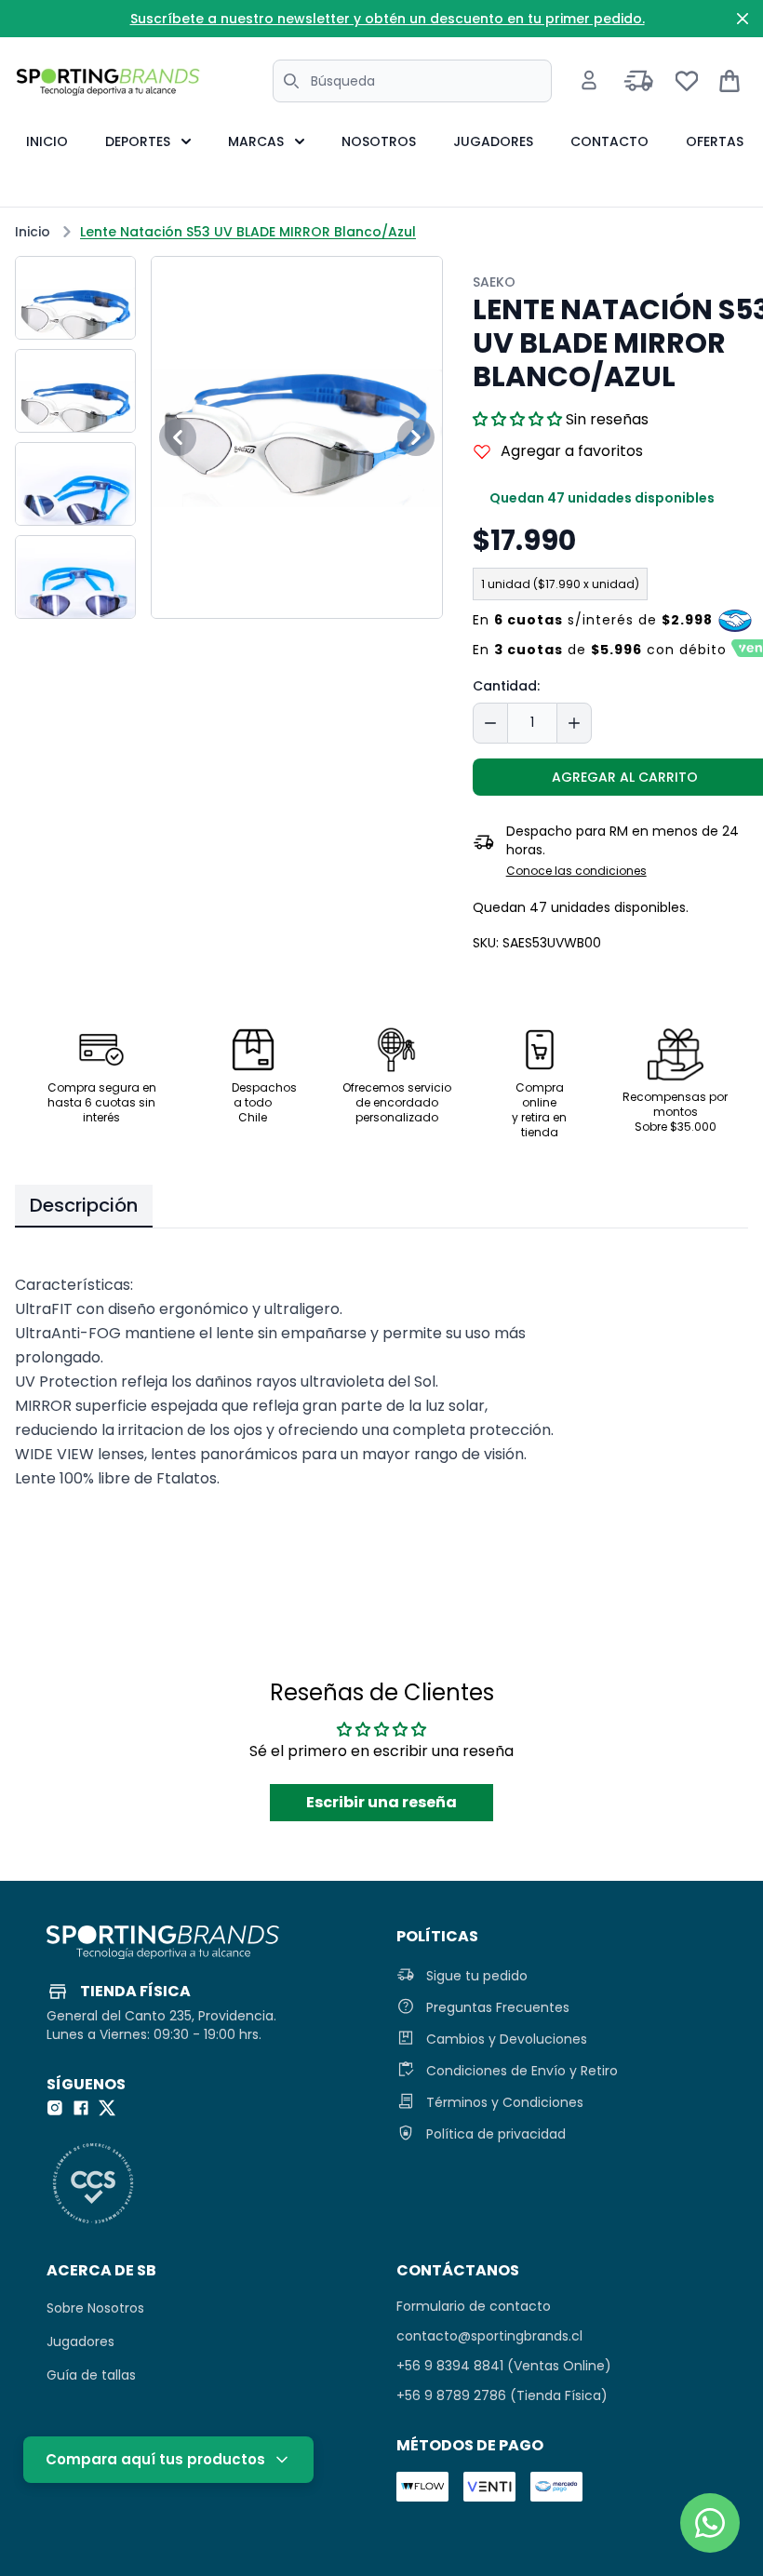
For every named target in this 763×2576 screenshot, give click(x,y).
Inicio (47, 141)
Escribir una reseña (381, 1802)
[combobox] (412, 81)
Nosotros (379, 141)
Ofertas (715, 141)
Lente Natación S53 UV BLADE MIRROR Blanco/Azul (248, 232)
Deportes (138, 141)
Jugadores (493, 141)
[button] (517, 419)
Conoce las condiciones (576, 871)
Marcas (256, 141)
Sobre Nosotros (95, 2308)
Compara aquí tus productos (155, 2459)
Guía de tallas (91, 2375)
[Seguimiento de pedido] (639, 81)
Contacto (609, 141)
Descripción (84, 1205)
